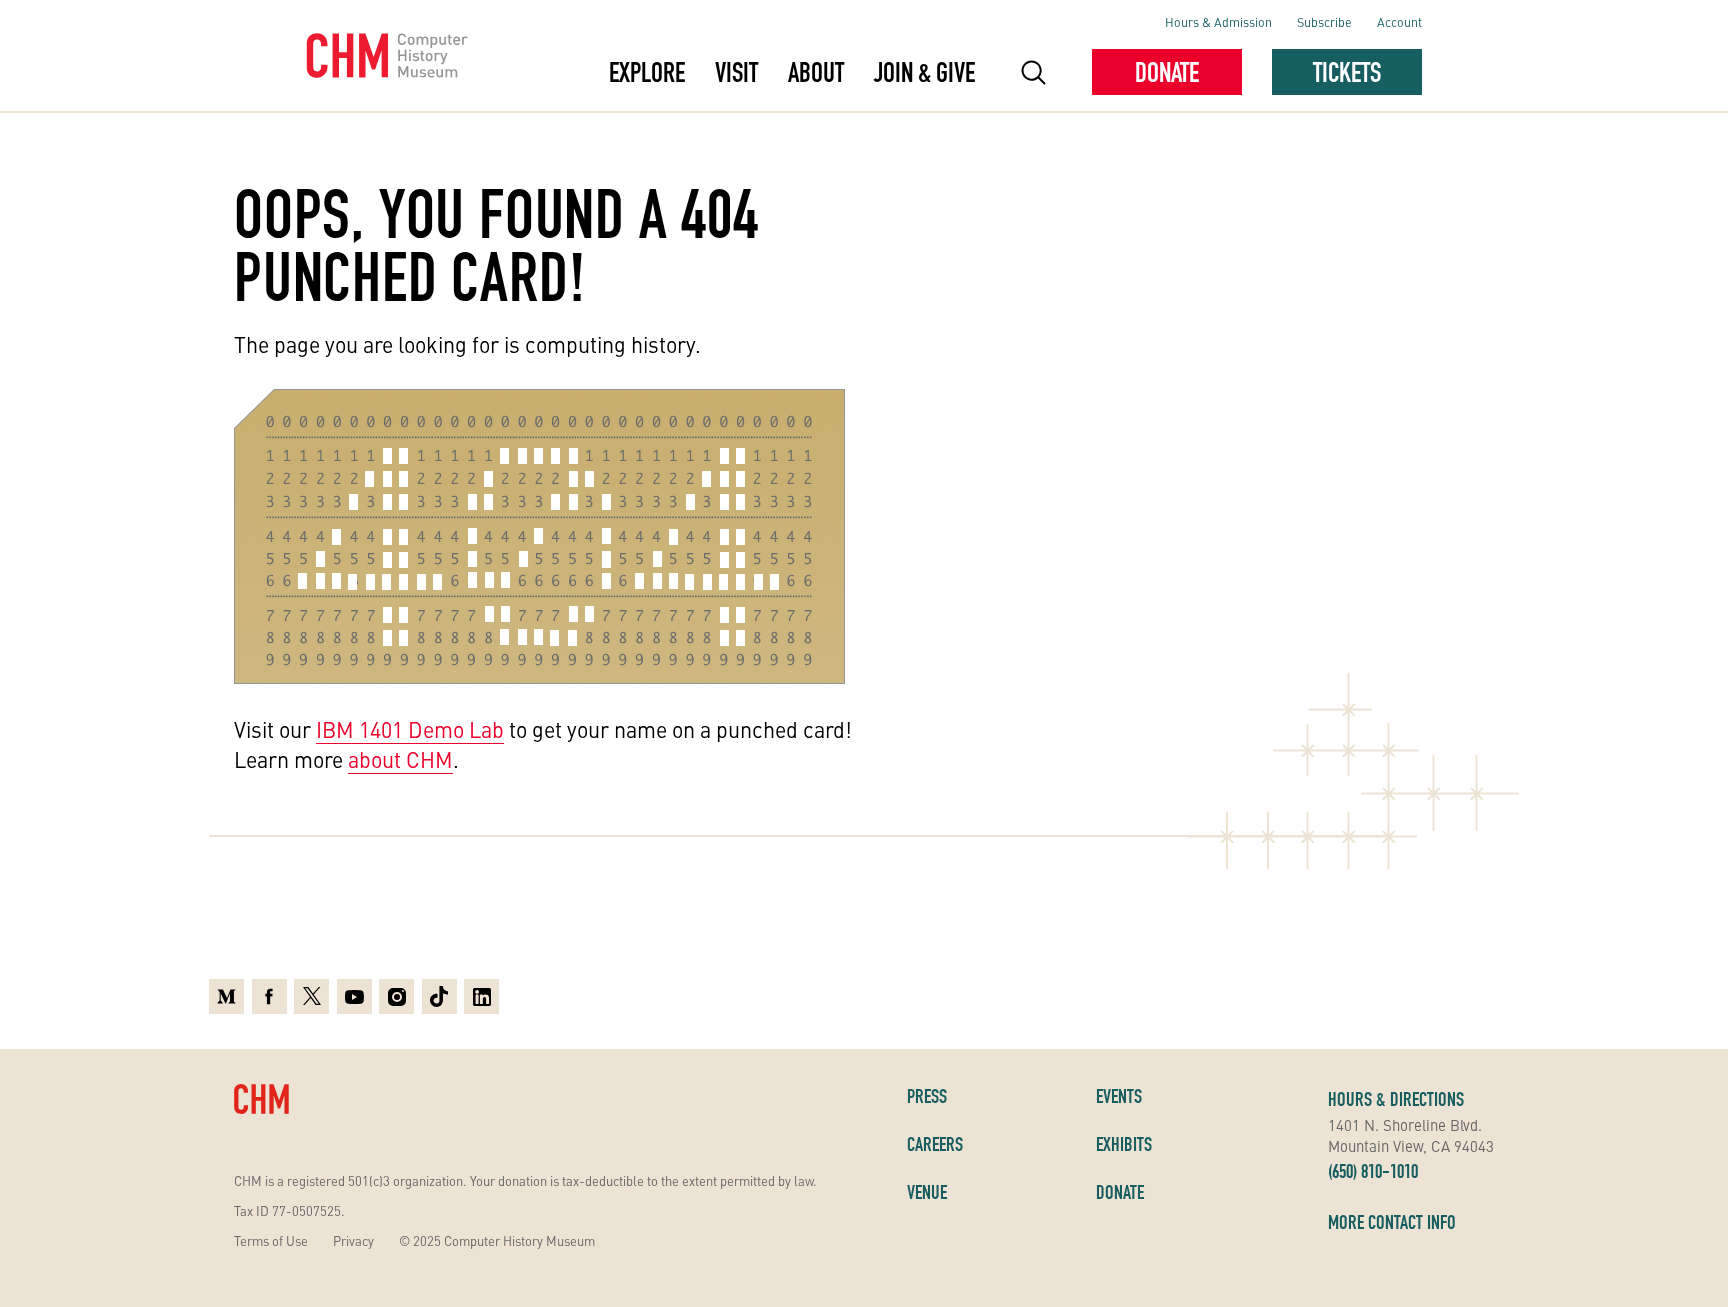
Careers (935, 1144)
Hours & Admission (1218, 21)
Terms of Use (271, 1240)
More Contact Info (1392, 1222)
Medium (226, 994)
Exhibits (1124, 1144)
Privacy (353, 1240)
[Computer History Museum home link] (387, 56)
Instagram (396, 994)
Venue (927, 1192)
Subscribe (1324, 21)
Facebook (269, 994)
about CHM (400, 759)
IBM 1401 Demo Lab (410, 729)
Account (1399, 21)
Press (927, 1096)
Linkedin (481, 994)
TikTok (439, 994)
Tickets (1347, 72)
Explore (647, 72)
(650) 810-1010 (1373, 1171)
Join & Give (924, 72)
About (816, 72)
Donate (1167, 72)
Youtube (354, 994)
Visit (736, 72)
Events (1119, 1096)
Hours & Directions (1396, 1099)
